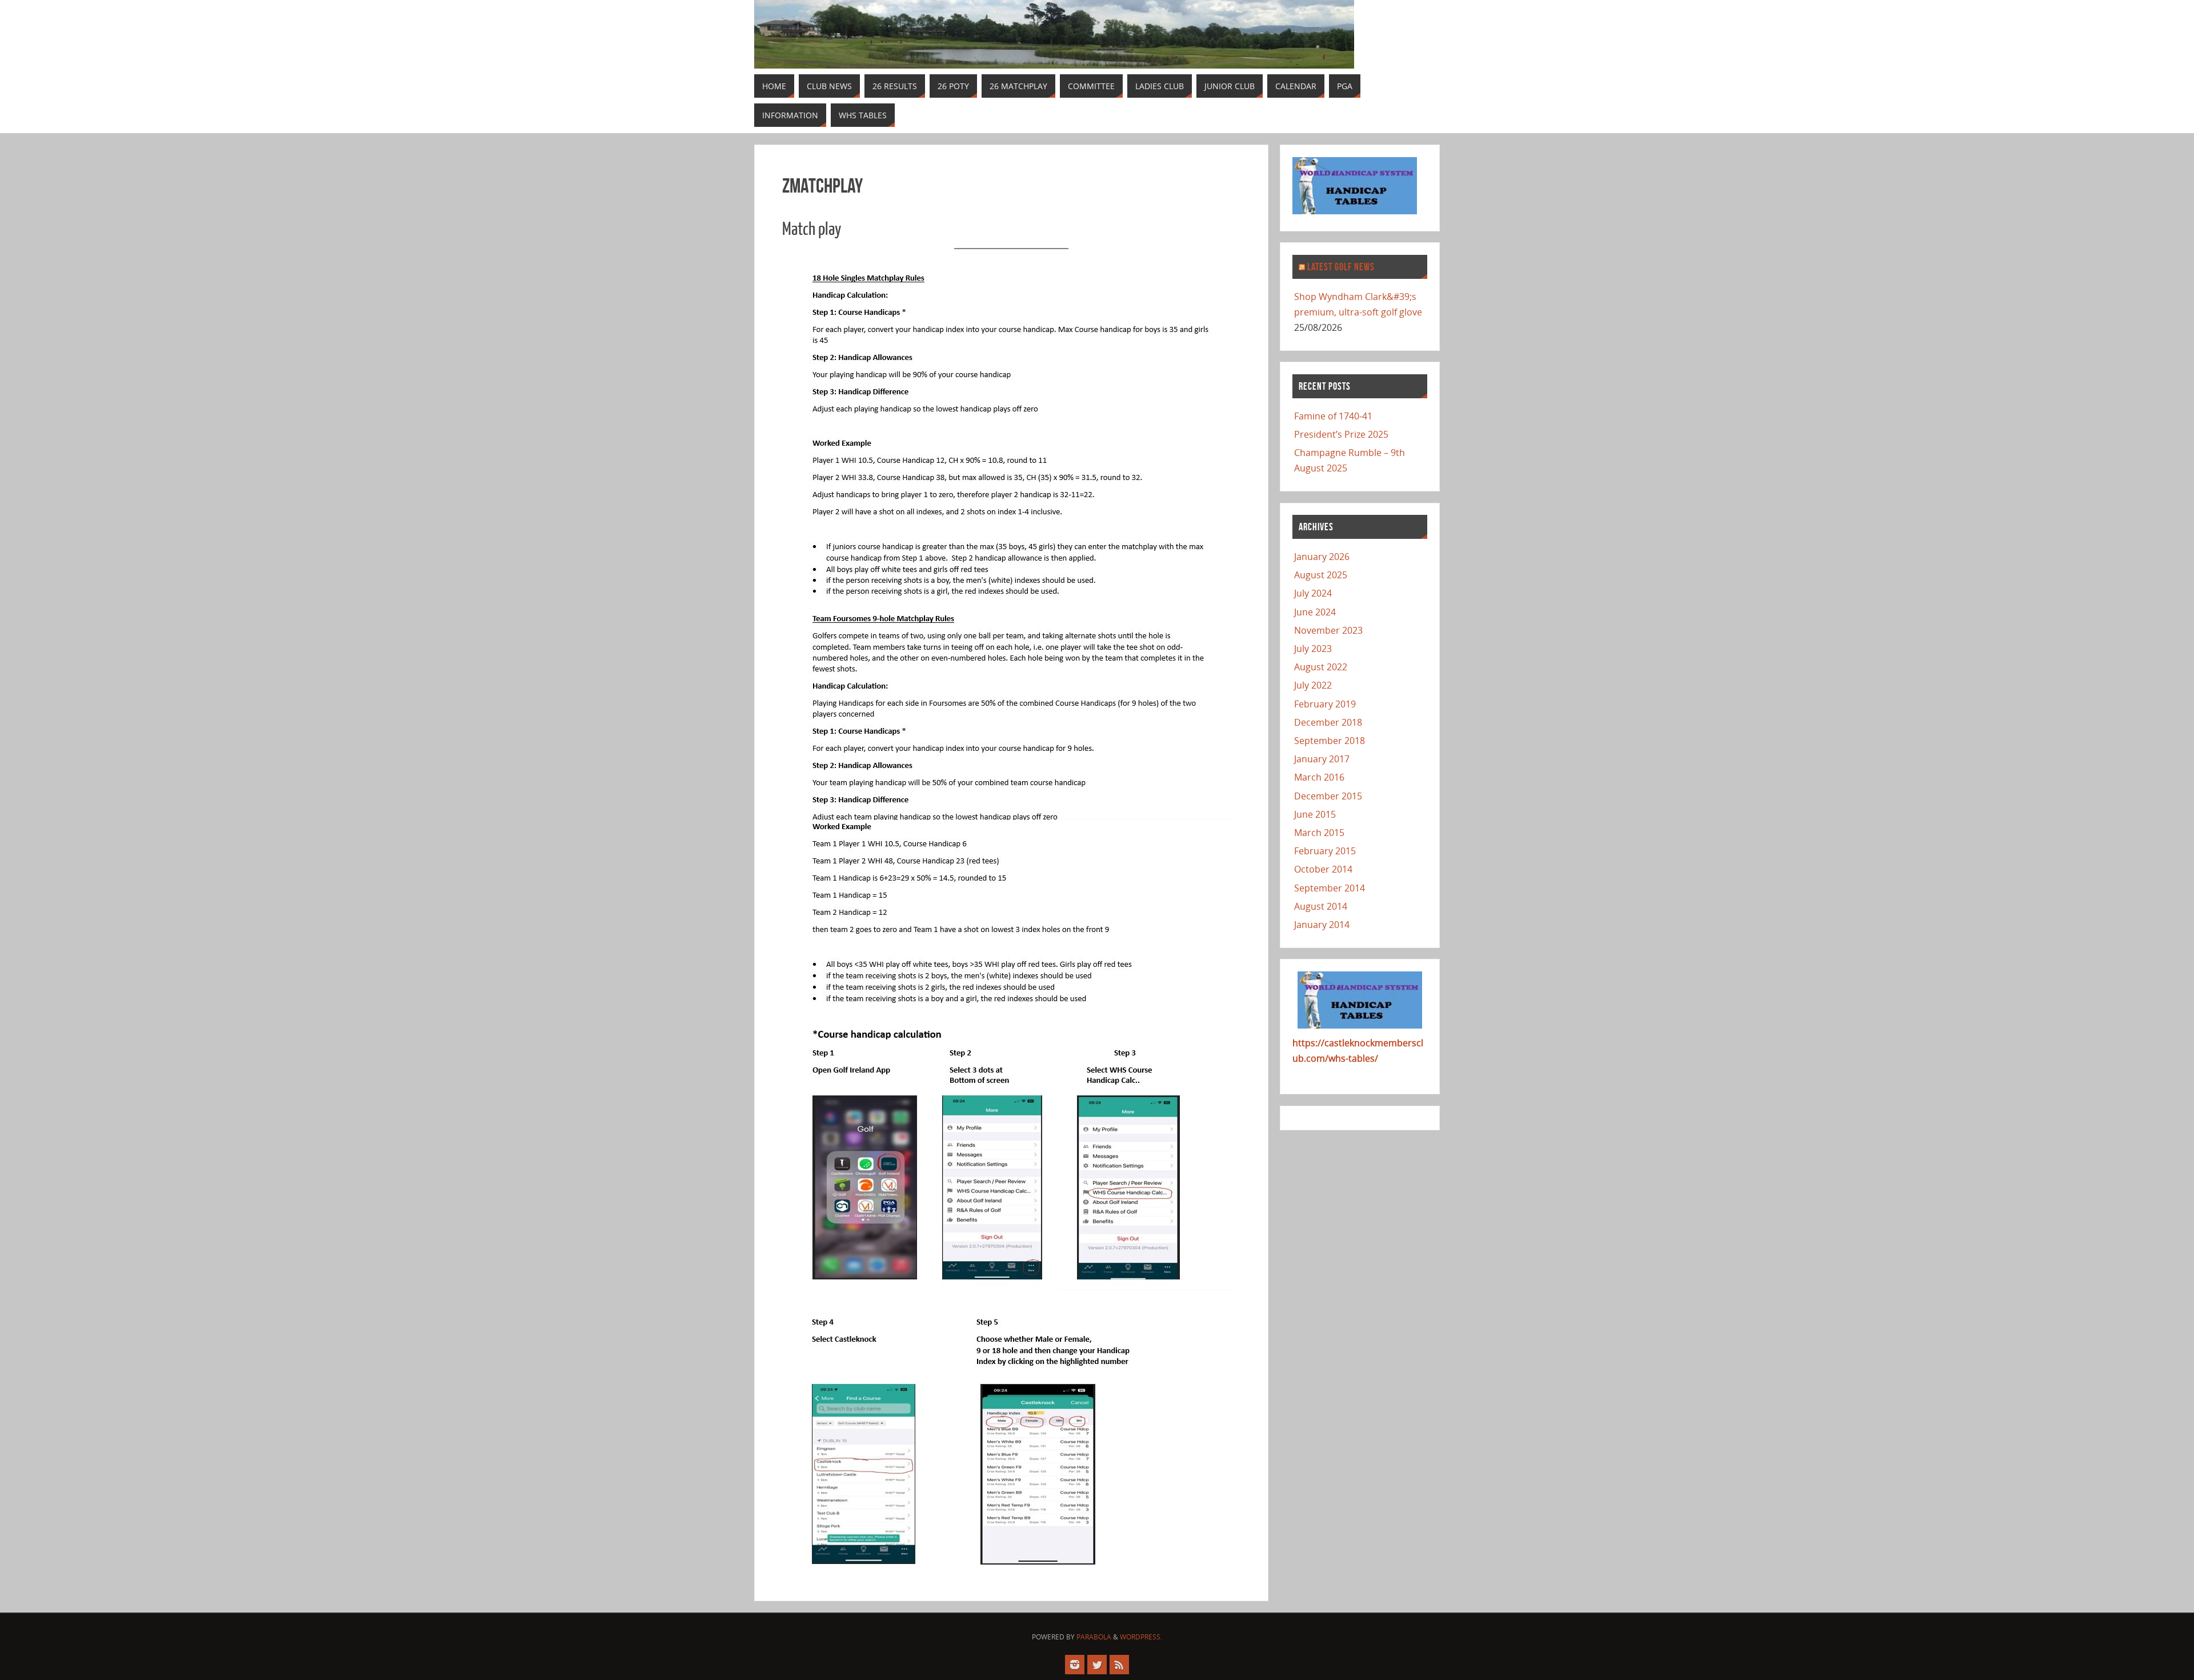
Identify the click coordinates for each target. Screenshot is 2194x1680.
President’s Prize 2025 (1341, 434)
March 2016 (1319, 777)
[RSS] (1119, 1665)
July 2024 (1313, 593)
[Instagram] (1075, 1665)
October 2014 (1323, 869)
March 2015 (1319, 833)
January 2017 (1322, 759)
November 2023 (1328, 630)
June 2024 (1315, 612)
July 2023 (1313, 649)
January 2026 (1322, 557)
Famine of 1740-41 (1333, 416)
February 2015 (1325, 851)
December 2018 (1328, 722)
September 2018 (1330, 741)
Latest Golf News (1341, 267)
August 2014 (1321, 906)
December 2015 (1328, 796)
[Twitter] (1097, 1665)
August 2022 (1321, 667)
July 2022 (1313, 685)
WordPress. (1141, 1637)
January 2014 (1322, 925)
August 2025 (1321, 575)
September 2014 (1330, 888)
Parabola (1094, 1637)
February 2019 (1325, 704)
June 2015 (1315, 814)
